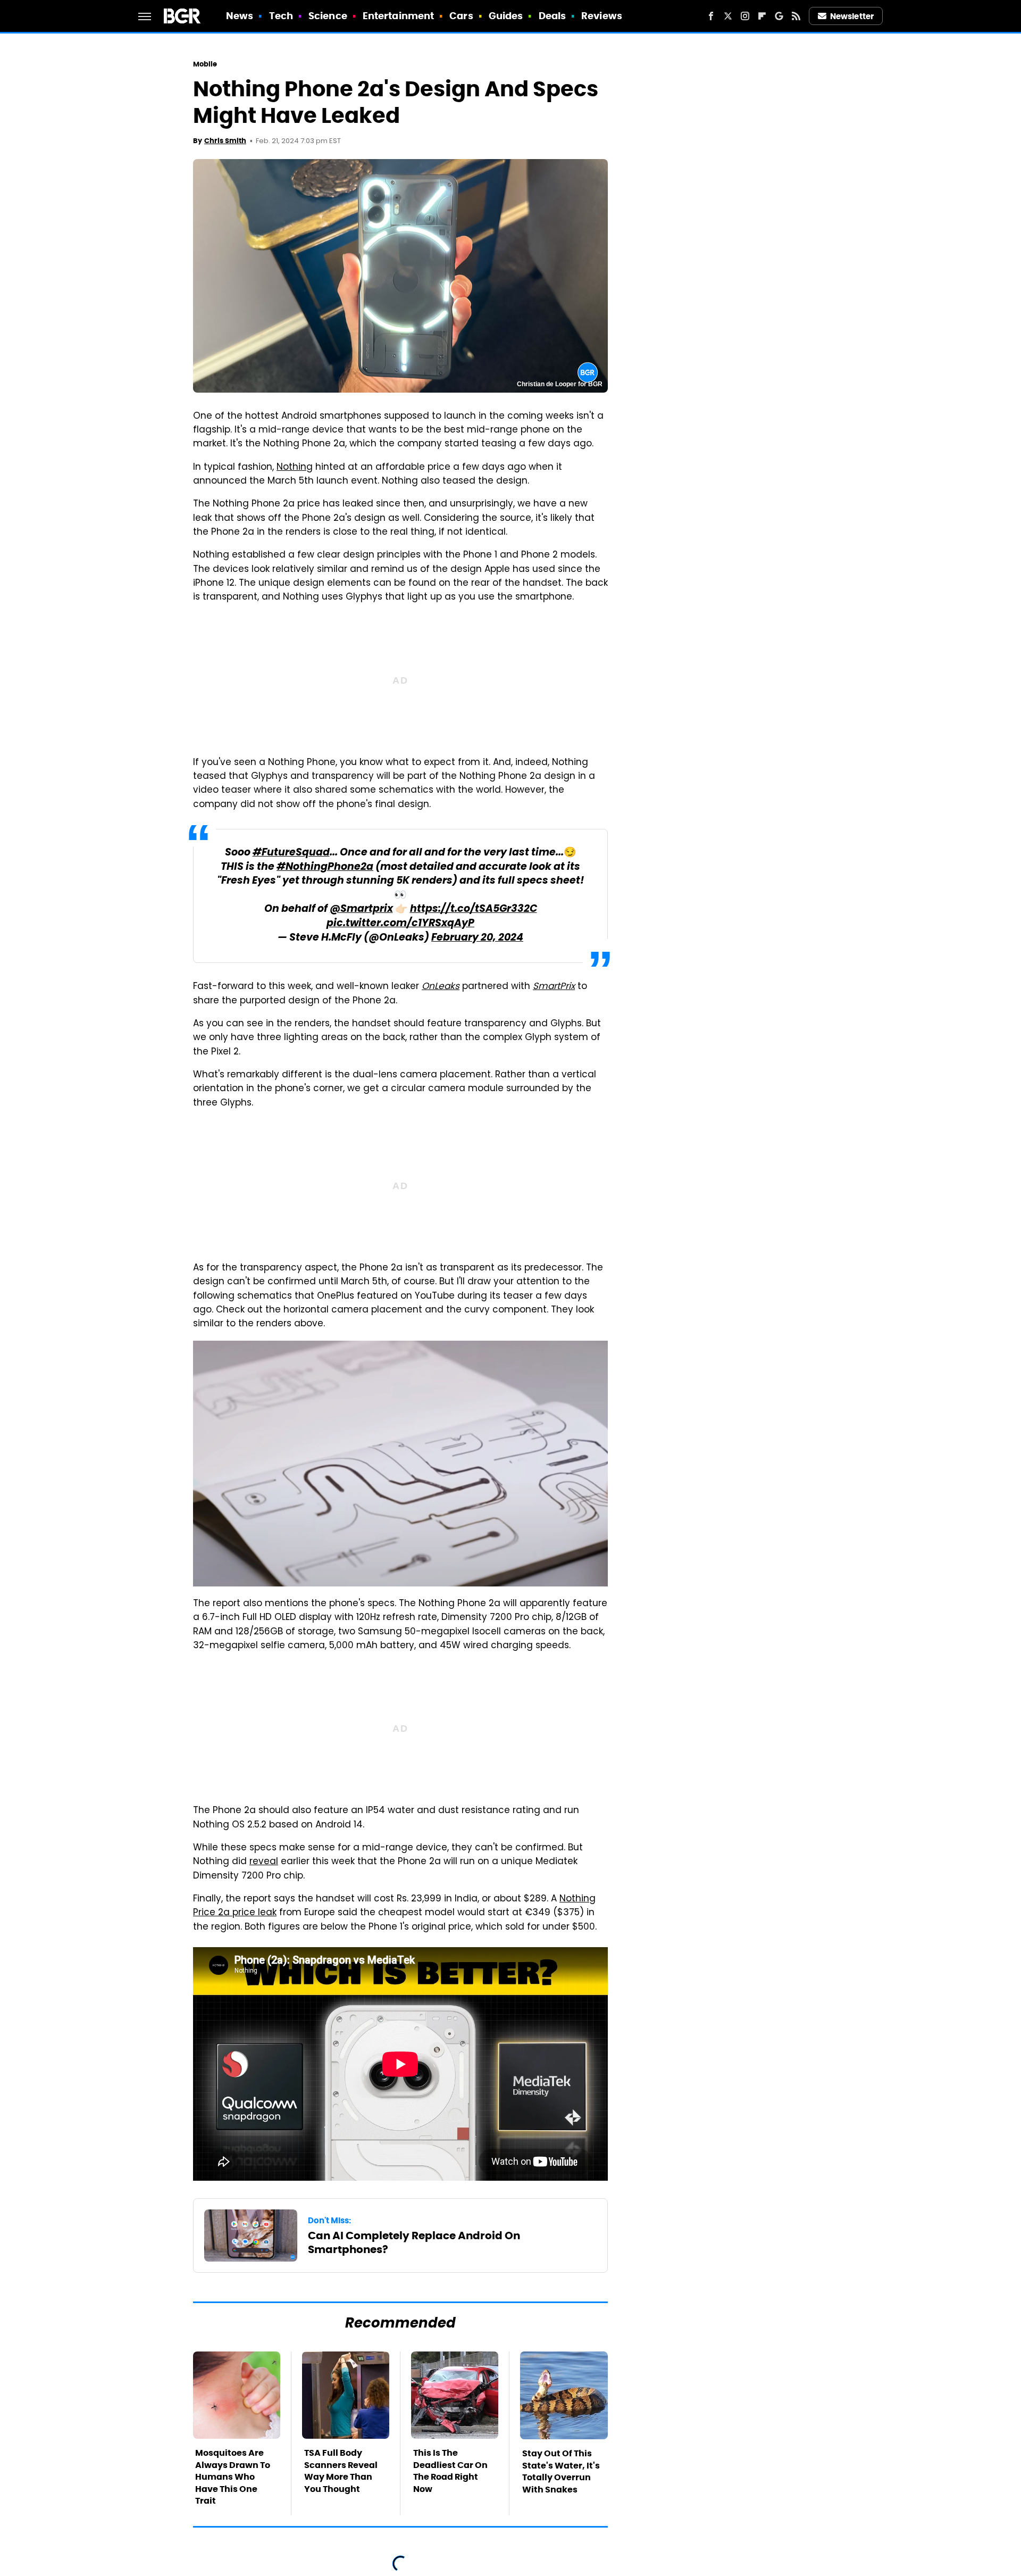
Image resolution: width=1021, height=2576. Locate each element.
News (240, 16)
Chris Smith (225, 141)
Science (328, 16)
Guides (506, 16)
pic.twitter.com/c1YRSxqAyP (400, 924)
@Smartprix (361, 909)
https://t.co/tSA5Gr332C (474, 909)
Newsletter (852, 16)
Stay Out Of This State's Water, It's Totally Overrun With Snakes (561, 2471)
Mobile (205, 64)
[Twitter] (728, 16)
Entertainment (398, 16)
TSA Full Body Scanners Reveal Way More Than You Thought (341, 2471)
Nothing (295, 468)
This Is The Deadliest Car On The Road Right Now (450, 2471)
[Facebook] (711, 16)
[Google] (779, 16)
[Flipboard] (762, 16)
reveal (264, 1862)
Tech (281, 16)
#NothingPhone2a (325, 867)
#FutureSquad (291, 853)
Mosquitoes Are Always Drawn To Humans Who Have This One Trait (233, 2477)
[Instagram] (745, 16)
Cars (461, 16)
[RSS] (796, 16)
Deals (553, 16)
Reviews (602, 16)
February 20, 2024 (477, 938)
